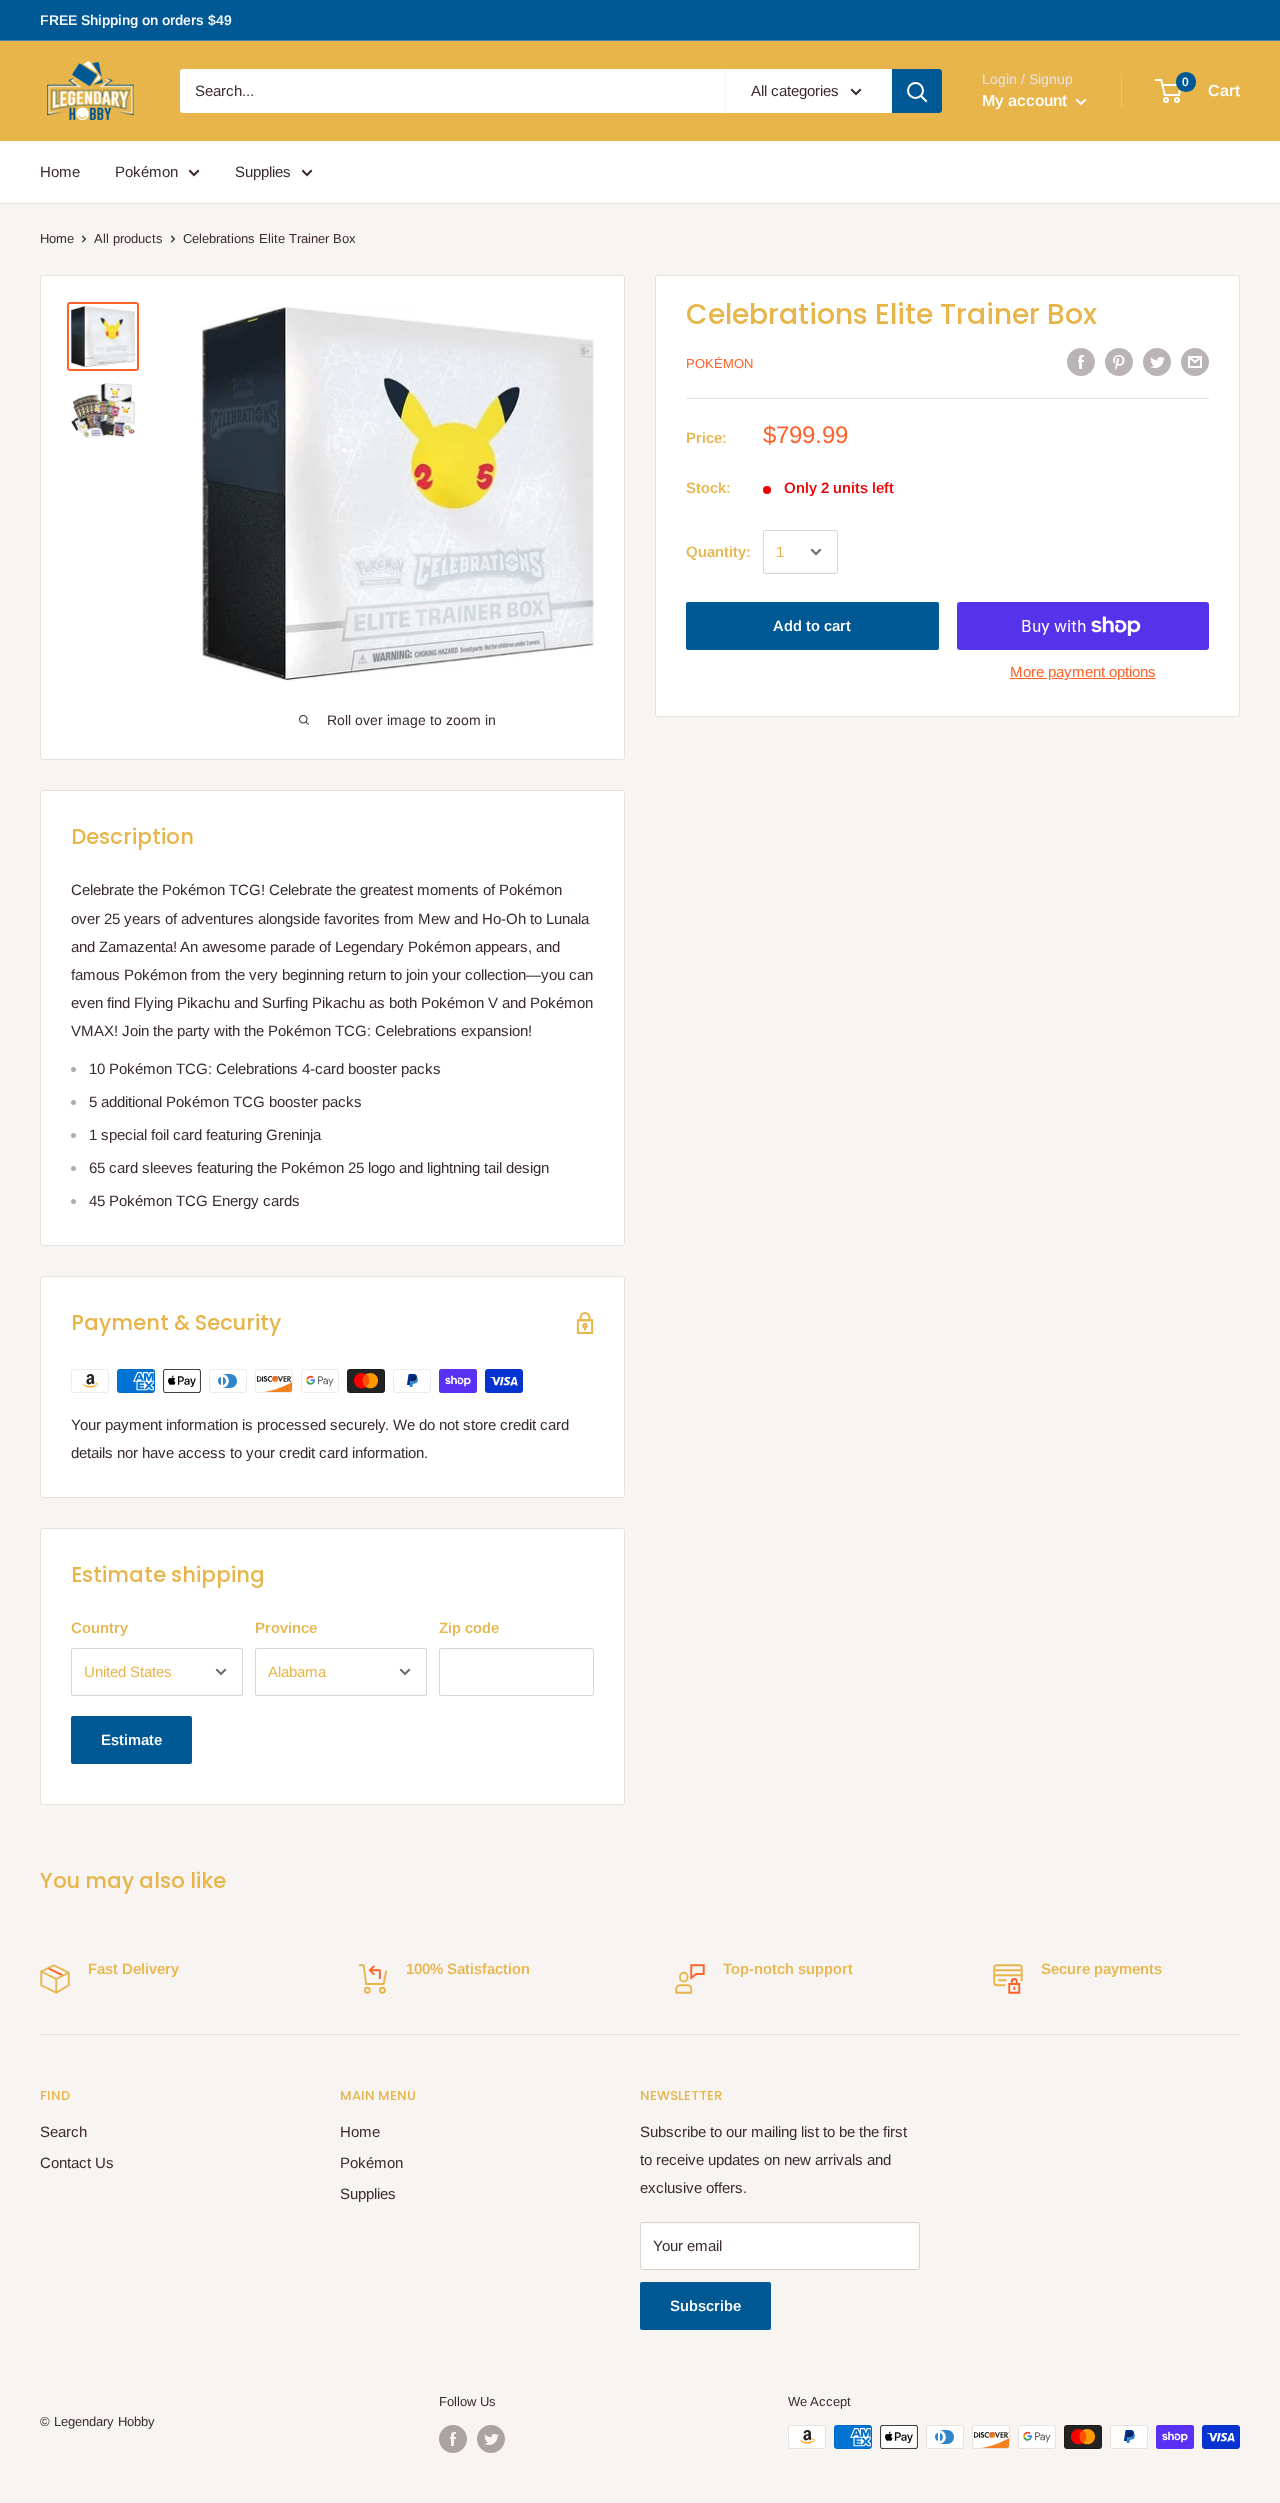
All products (128, 238)
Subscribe (705, 2305)
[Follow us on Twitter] (491, 2439)
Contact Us (77, 2162)
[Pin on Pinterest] (1119, 361)
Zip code (469, 1627)
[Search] (917, 91)
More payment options (1083, 671)
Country (99, 1627)
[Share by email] (1195, 361)
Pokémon (146, 171)
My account (1026, 100)
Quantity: (718, 551)
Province (286, 1627)
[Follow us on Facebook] (453, 2439)
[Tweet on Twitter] (1157, 361)
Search (63, 2131)
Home (60, 171)
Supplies (263, 171)
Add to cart (812, 625)
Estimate (131, 1739)
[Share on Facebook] (1081, 361)
